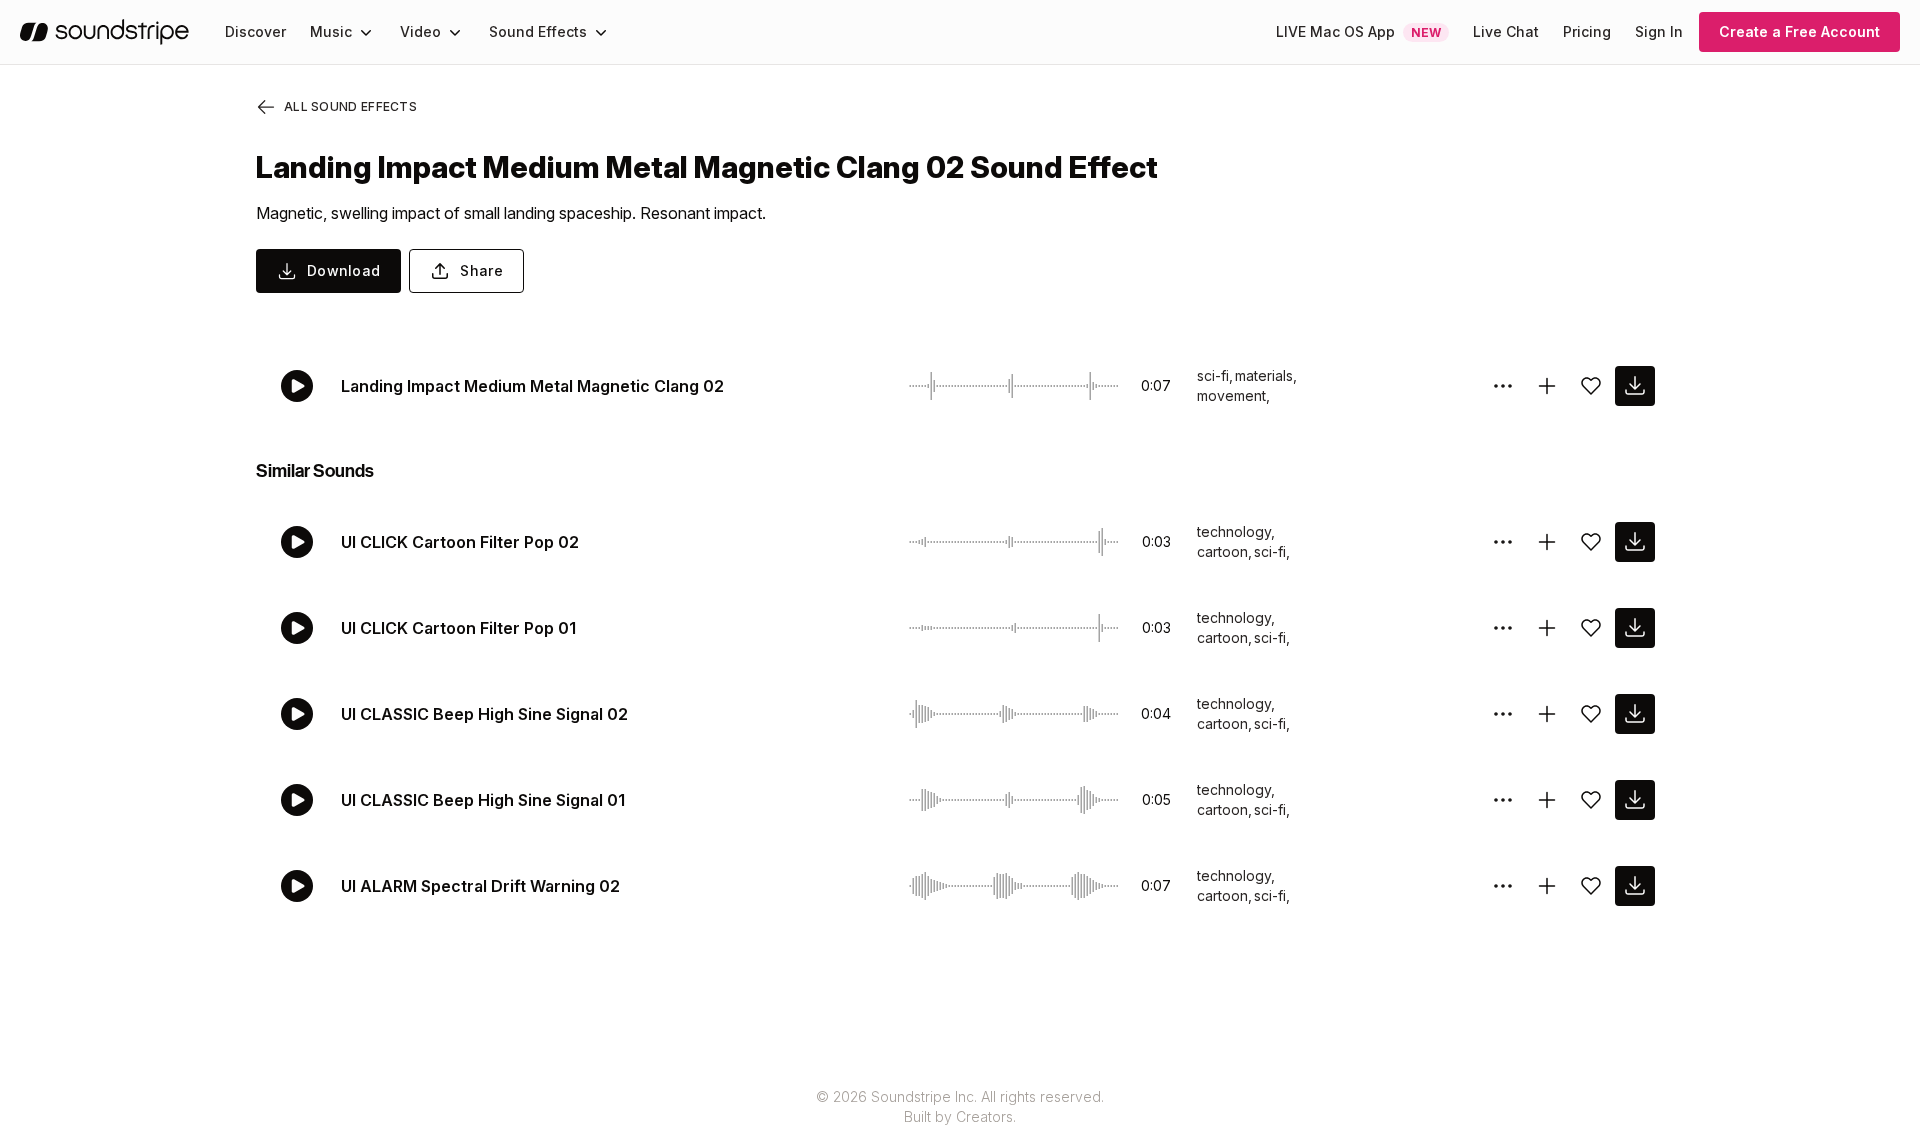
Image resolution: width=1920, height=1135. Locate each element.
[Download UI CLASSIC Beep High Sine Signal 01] (1635, 800)
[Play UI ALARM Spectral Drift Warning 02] (297, 886)
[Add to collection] (1547, 386)
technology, (1236, 531)
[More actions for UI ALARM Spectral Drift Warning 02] (1503, 886)
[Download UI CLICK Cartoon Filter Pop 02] (1635, 542)
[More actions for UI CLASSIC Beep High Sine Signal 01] (1503, 800)
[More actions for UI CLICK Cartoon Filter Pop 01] (1503, 628)
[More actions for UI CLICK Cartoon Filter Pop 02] (1503, 542)
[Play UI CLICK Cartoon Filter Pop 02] (297, 542)
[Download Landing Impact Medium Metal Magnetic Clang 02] (1635, 386)
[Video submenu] (455, 32)
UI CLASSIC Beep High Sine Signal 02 (484, 714)
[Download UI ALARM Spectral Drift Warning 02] (1635, 886)
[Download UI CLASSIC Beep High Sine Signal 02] (1635, 714)
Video (420, 31)
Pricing (1587, 31)
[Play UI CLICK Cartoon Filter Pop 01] (297, 628)
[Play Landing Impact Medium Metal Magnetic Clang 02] (297, 386)
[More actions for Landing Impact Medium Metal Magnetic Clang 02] (1503, 386)
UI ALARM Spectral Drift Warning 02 (480, 886)
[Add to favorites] (1591, 386)
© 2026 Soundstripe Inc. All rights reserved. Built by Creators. (960, 1106)
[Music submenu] (366, 32)
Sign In (1659, 31)
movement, (1233, 395)
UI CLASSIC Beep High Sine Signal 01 (483, 800)
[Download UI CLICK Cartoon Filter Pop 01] (1635, 628)
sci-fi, (1215, 375)
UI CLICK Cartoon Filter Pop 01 (458, 628)
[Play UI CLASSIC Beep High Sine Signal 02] (297, 714)
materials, (1266, 375)
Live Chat (1506, 31)
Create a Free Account (1799, 31)
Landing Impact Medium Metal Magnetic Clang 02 (532, 386)
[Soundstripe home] (104, 32)
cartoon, (1224, 551)
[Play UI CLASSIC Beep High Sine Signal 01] (297, 800)
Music (331, 31)
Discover (255, 31)
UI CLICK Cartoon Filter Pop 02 (460, 542)
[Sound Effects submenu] (601, 32)
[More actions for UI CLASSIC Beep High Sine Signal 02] (1503, 714)
